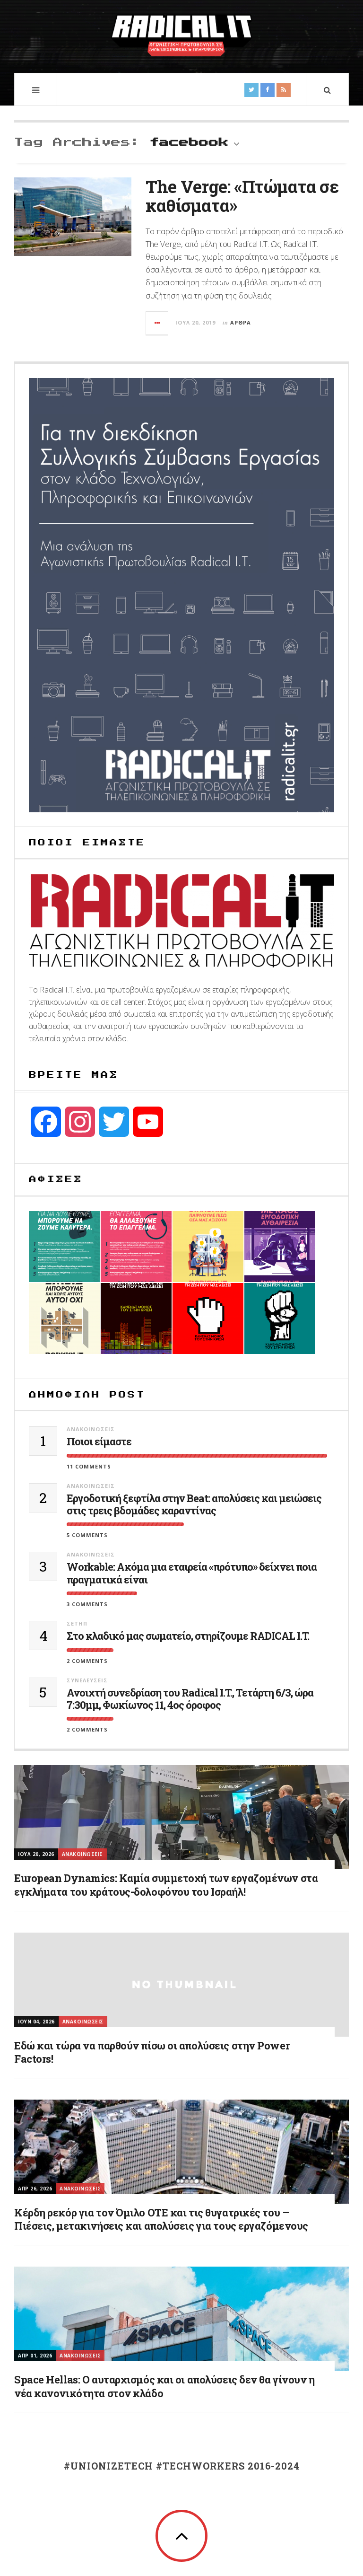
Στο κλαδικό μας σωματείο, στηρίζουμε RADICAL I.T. (188, 1636)
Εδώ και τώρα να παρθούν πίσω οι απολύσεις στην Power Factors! (152, 2052)
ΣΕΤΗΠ (77, 1623)
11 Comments (89, 1466)
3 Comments (87, 1604)
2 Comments (87, 1661)
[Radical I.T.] (181, 35)
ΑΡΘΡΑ (241, 322)
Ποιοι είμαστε (99, 1442)
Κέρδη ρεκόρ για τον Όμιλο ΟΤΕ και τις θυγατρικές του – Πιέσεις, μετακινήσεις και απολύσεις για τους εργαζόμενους (161, 2219)
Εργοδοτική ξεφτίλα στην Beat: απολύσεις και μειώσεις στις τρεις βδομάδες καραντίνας (194, 1505)
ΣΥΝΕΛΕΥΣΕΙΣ (87, 1680)
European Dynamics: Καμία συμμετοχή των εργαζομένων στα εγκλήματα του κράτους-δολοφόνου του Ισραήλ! (166, 1885)
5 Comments (87, 1535)
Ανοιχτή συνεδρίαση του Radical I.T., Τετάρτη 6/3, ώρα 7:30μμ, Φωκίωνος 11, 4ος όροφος (190, 1699)
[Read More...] (157, 323)
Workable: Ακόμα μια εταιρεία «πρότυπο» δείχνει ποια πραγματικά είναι (192, 1573)
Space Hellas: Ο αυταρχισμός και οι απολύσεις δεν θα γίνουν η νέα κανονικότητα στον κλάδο (164, 2386)
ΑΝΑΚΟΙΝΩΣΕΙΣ (91, 1429)
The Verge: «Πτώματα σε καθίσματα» (242, 196)
